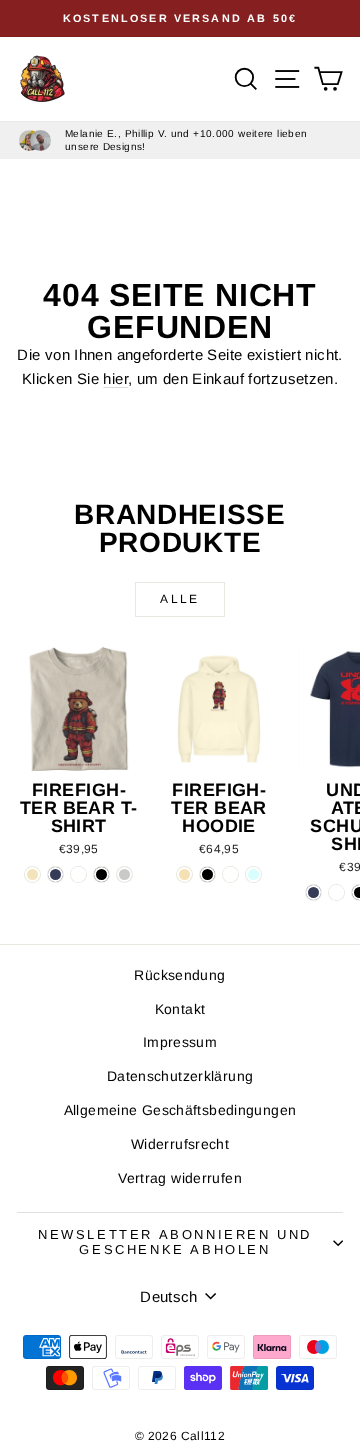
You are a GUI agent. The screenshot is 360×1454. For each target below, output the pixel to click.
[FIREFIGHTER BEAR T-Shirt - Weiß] (78, 874)
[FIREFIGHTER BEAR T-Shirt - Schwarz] (101, 874)
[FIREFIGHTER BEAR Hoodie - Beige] (184, 874)
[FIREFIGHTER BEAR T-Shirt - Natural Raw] (32, 874)
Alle (180, 599)
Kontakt (180, 1009)
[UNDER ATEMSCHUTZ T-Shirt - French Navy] (313, 892)
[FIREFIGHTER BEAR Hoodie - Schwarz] (207, 874)
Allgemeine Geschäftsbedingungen (180, 1110)
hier (115, 378)
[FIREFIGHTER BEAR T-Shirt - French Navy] (55, 874)
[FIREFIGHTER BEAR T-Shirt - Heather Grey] (124, 874)
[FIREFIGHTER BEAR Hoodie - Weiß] (230, 874)
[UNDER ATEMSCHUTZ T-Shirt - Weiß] (336, 892)
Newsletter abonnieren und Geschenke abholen (175, 1242)
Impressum (180, 1042)
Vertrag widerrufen (180, 1178)
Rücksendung (179, 975)
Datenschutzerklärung (180, 1076)
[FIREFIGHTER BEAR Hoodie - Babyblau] (253, 874)
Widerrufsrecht (180, 1144)
